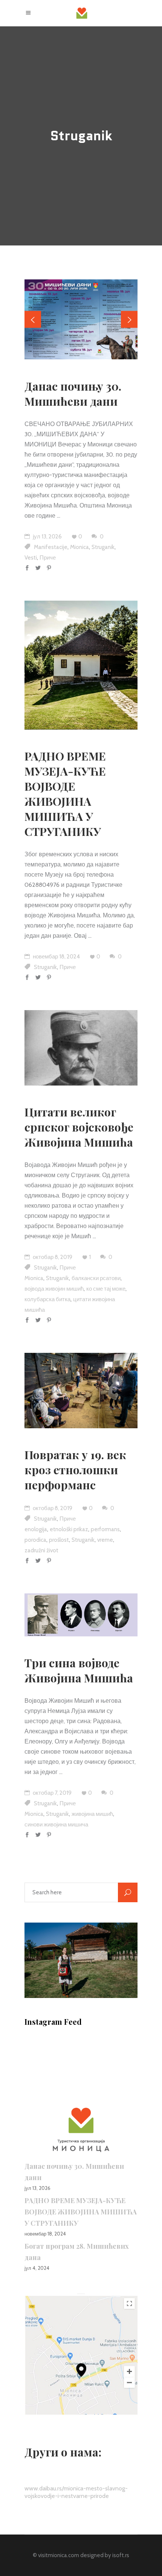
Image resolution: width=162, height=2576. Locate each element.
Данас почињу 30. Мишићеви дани (73, 394)
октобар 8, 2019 (52, 1257)
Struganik (103, 547)
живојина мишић (92, 1814)
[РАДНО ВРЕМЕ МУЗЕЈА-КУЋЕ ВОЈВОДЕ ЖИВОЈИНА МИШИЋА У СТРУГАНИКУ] (81, 665)
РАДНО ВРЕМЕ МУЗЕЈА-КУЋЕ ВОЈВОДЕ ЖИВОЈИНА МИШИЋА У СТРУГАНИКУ (65, 794)
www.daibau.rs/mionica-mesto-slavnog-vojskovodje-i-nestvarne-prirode (76, 2492)
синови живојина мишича (56, 1825)
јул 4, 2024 (37, 2268)
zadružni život (41, 1550)
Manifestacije (51, 547)
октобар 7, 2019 (52, 1793)
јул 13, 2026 (47, 537)
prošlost (59, 1540)
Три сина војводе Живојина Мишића (79, 1670)
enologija (36, 1529)
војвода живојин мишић (54, 1289)
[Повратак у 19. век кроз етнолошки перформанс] (81, 1391)
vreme (105, 1540)
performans (105, 1529)
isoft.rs (121, 2555)
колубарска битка (47, 1299)
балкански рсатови (96, 1278)
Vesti (31, 558)
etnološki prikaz (69, 1529)
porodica (35, 1540)
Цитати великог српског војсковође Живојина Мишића (79, 1127)
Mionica (79, 547)
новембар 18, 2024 (56, 957)
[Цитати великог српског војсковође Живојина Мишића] (81, 1048)
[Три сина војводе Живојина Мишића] (81, 1615)
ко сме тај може (106, 1289)
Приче (48, 558)
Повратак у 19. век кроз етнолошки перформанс (75, 1470)
